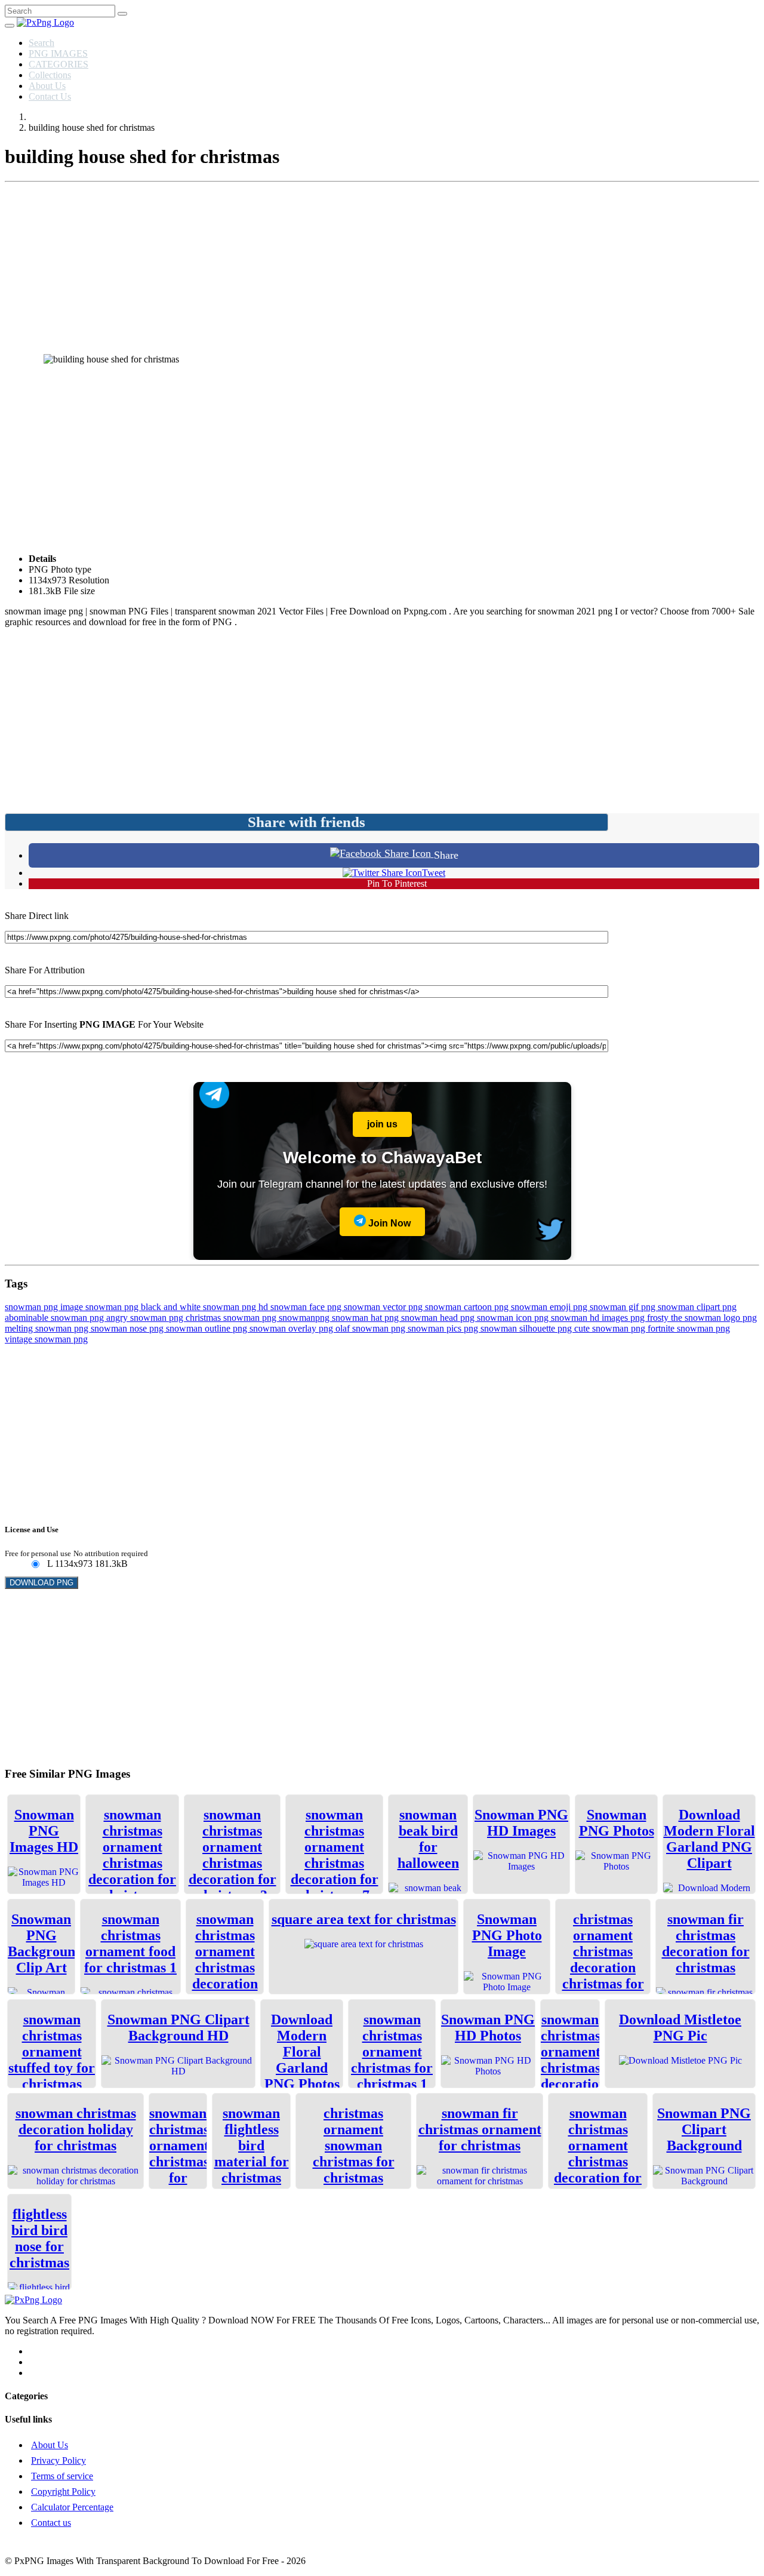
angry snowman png (146, 1318)
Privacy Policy (58, 2460)
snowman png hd (237, 1307)
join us (382, 1124)
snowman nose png (128, 1328)
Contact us (51, 2523)
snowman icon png (514, 1318)
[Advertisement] (382, 270)
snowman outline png (208, 1328)
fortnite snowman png (689, 1328)
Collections (50, 75)
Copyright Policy (63, 2492)
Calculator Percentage (72, 2507)
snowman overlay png (292, 1328)
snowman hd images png (599, 1318)
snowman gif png (624, 1307)
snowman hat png (366, 1318)
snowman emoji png (550, 1307)
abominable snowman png (56, 1318)
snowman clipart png (697, 1307)
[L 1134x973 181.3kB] (35, 1565)
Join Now (388, 1223)
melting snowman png (48, 1328)
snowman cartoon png (468, 1307)
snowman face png (307, 1307)
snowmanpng (305, 1318)
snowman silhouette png (527, 1328)
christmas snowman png (232, 1318)
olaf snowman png (372, 1328)
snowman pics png (444, 1328)
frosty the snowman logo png (702, 1318)
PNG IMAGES (58, 53)
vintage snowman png (46, 1339)
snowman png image (45, 1307)
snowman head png (439, 1318)
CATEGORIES (58, 64)
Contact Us (50, 96)
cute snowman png (611, 1328)
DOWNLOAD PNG (41, 1583)
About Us (47, 86)
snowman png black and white (144, 1307)
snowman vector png (384, 1307)
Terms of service (62, 2476)
